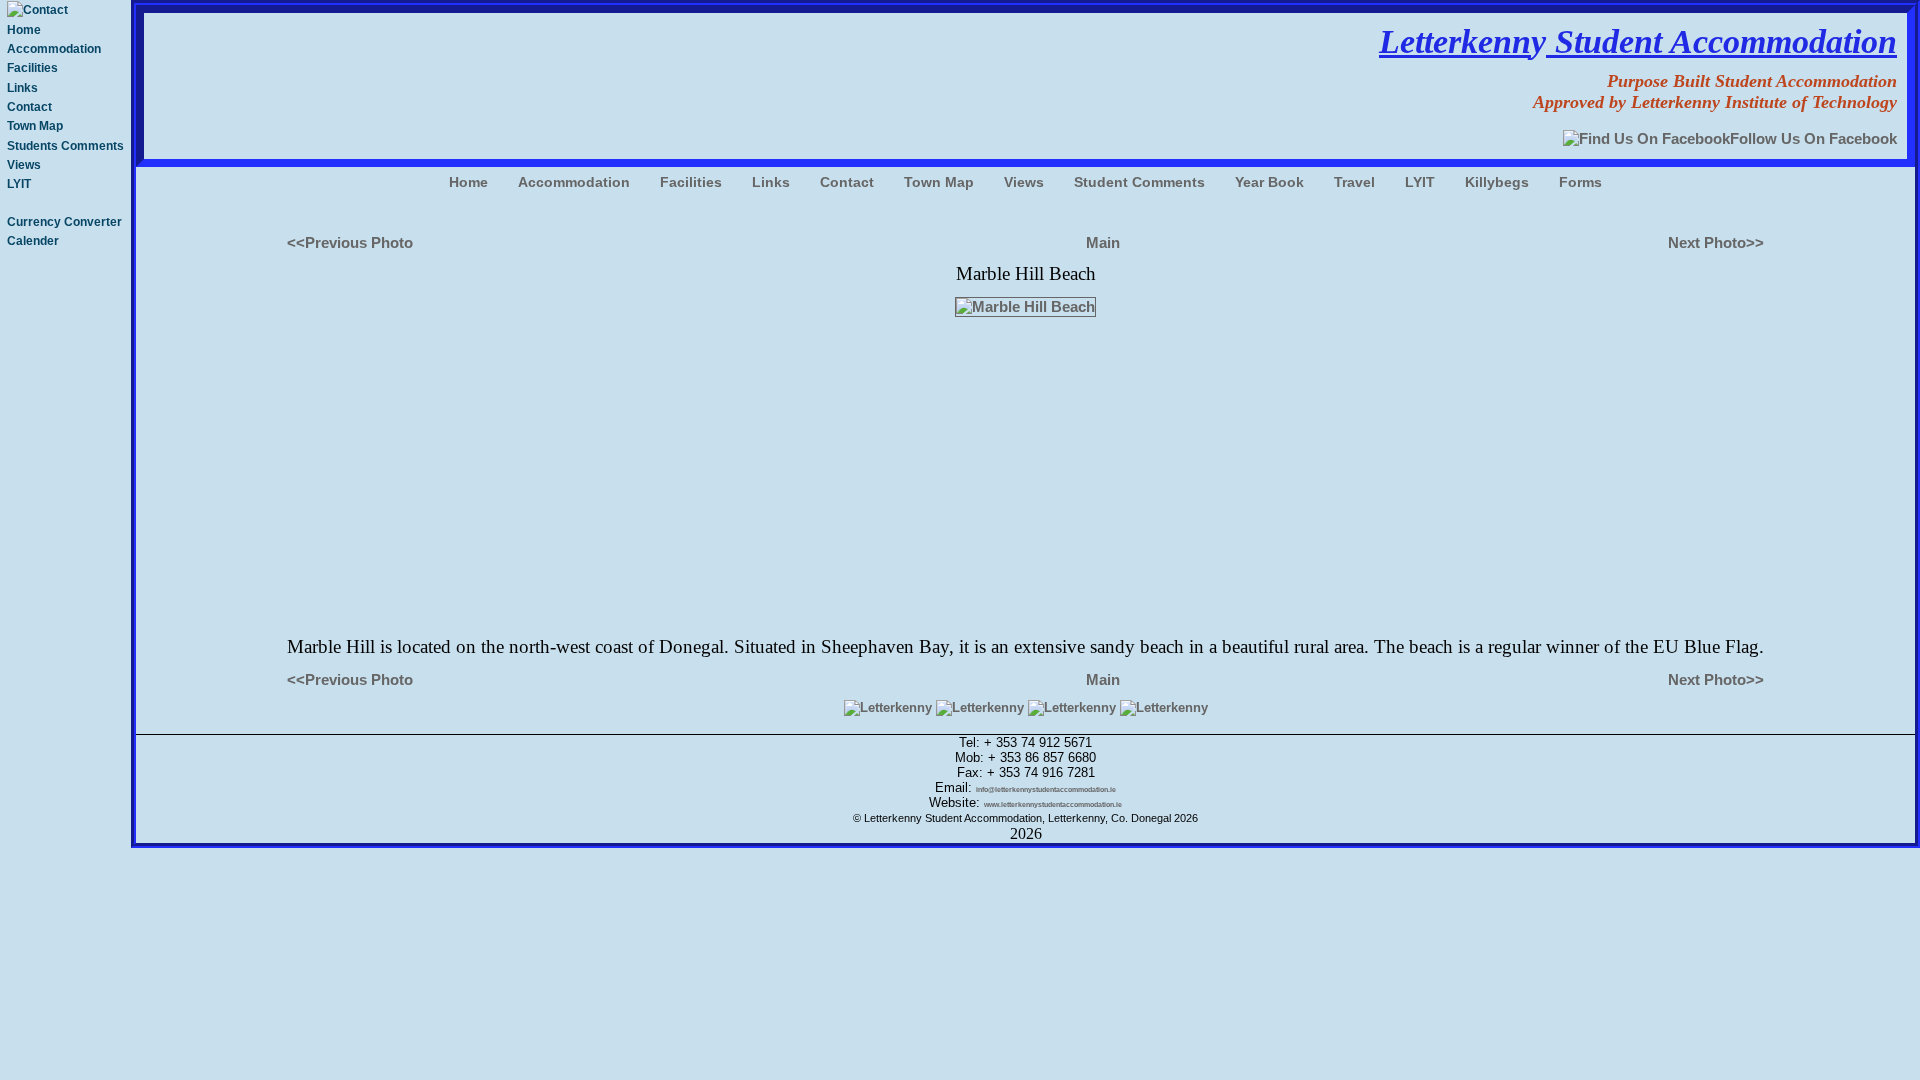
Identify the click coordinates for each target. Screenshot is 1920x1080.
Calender (33, 241)
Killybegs (1497, 182)
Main (1103, 242)
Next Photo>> (1716, 242)
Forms (1580, 182)
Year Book (1269, 182)
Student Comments (1139, 182)
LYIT (19, 184)
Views (24, 165)
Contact (29, 107)
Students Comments (65, 146)
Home (24, 30)
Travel (1354, 182)
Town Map (35, 126)
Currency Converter (64, 222)
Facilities (32, 68)
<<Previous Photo (350, 242)
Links (22, 88)
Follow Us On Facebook (1813, 138)
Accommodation (54, 49)
